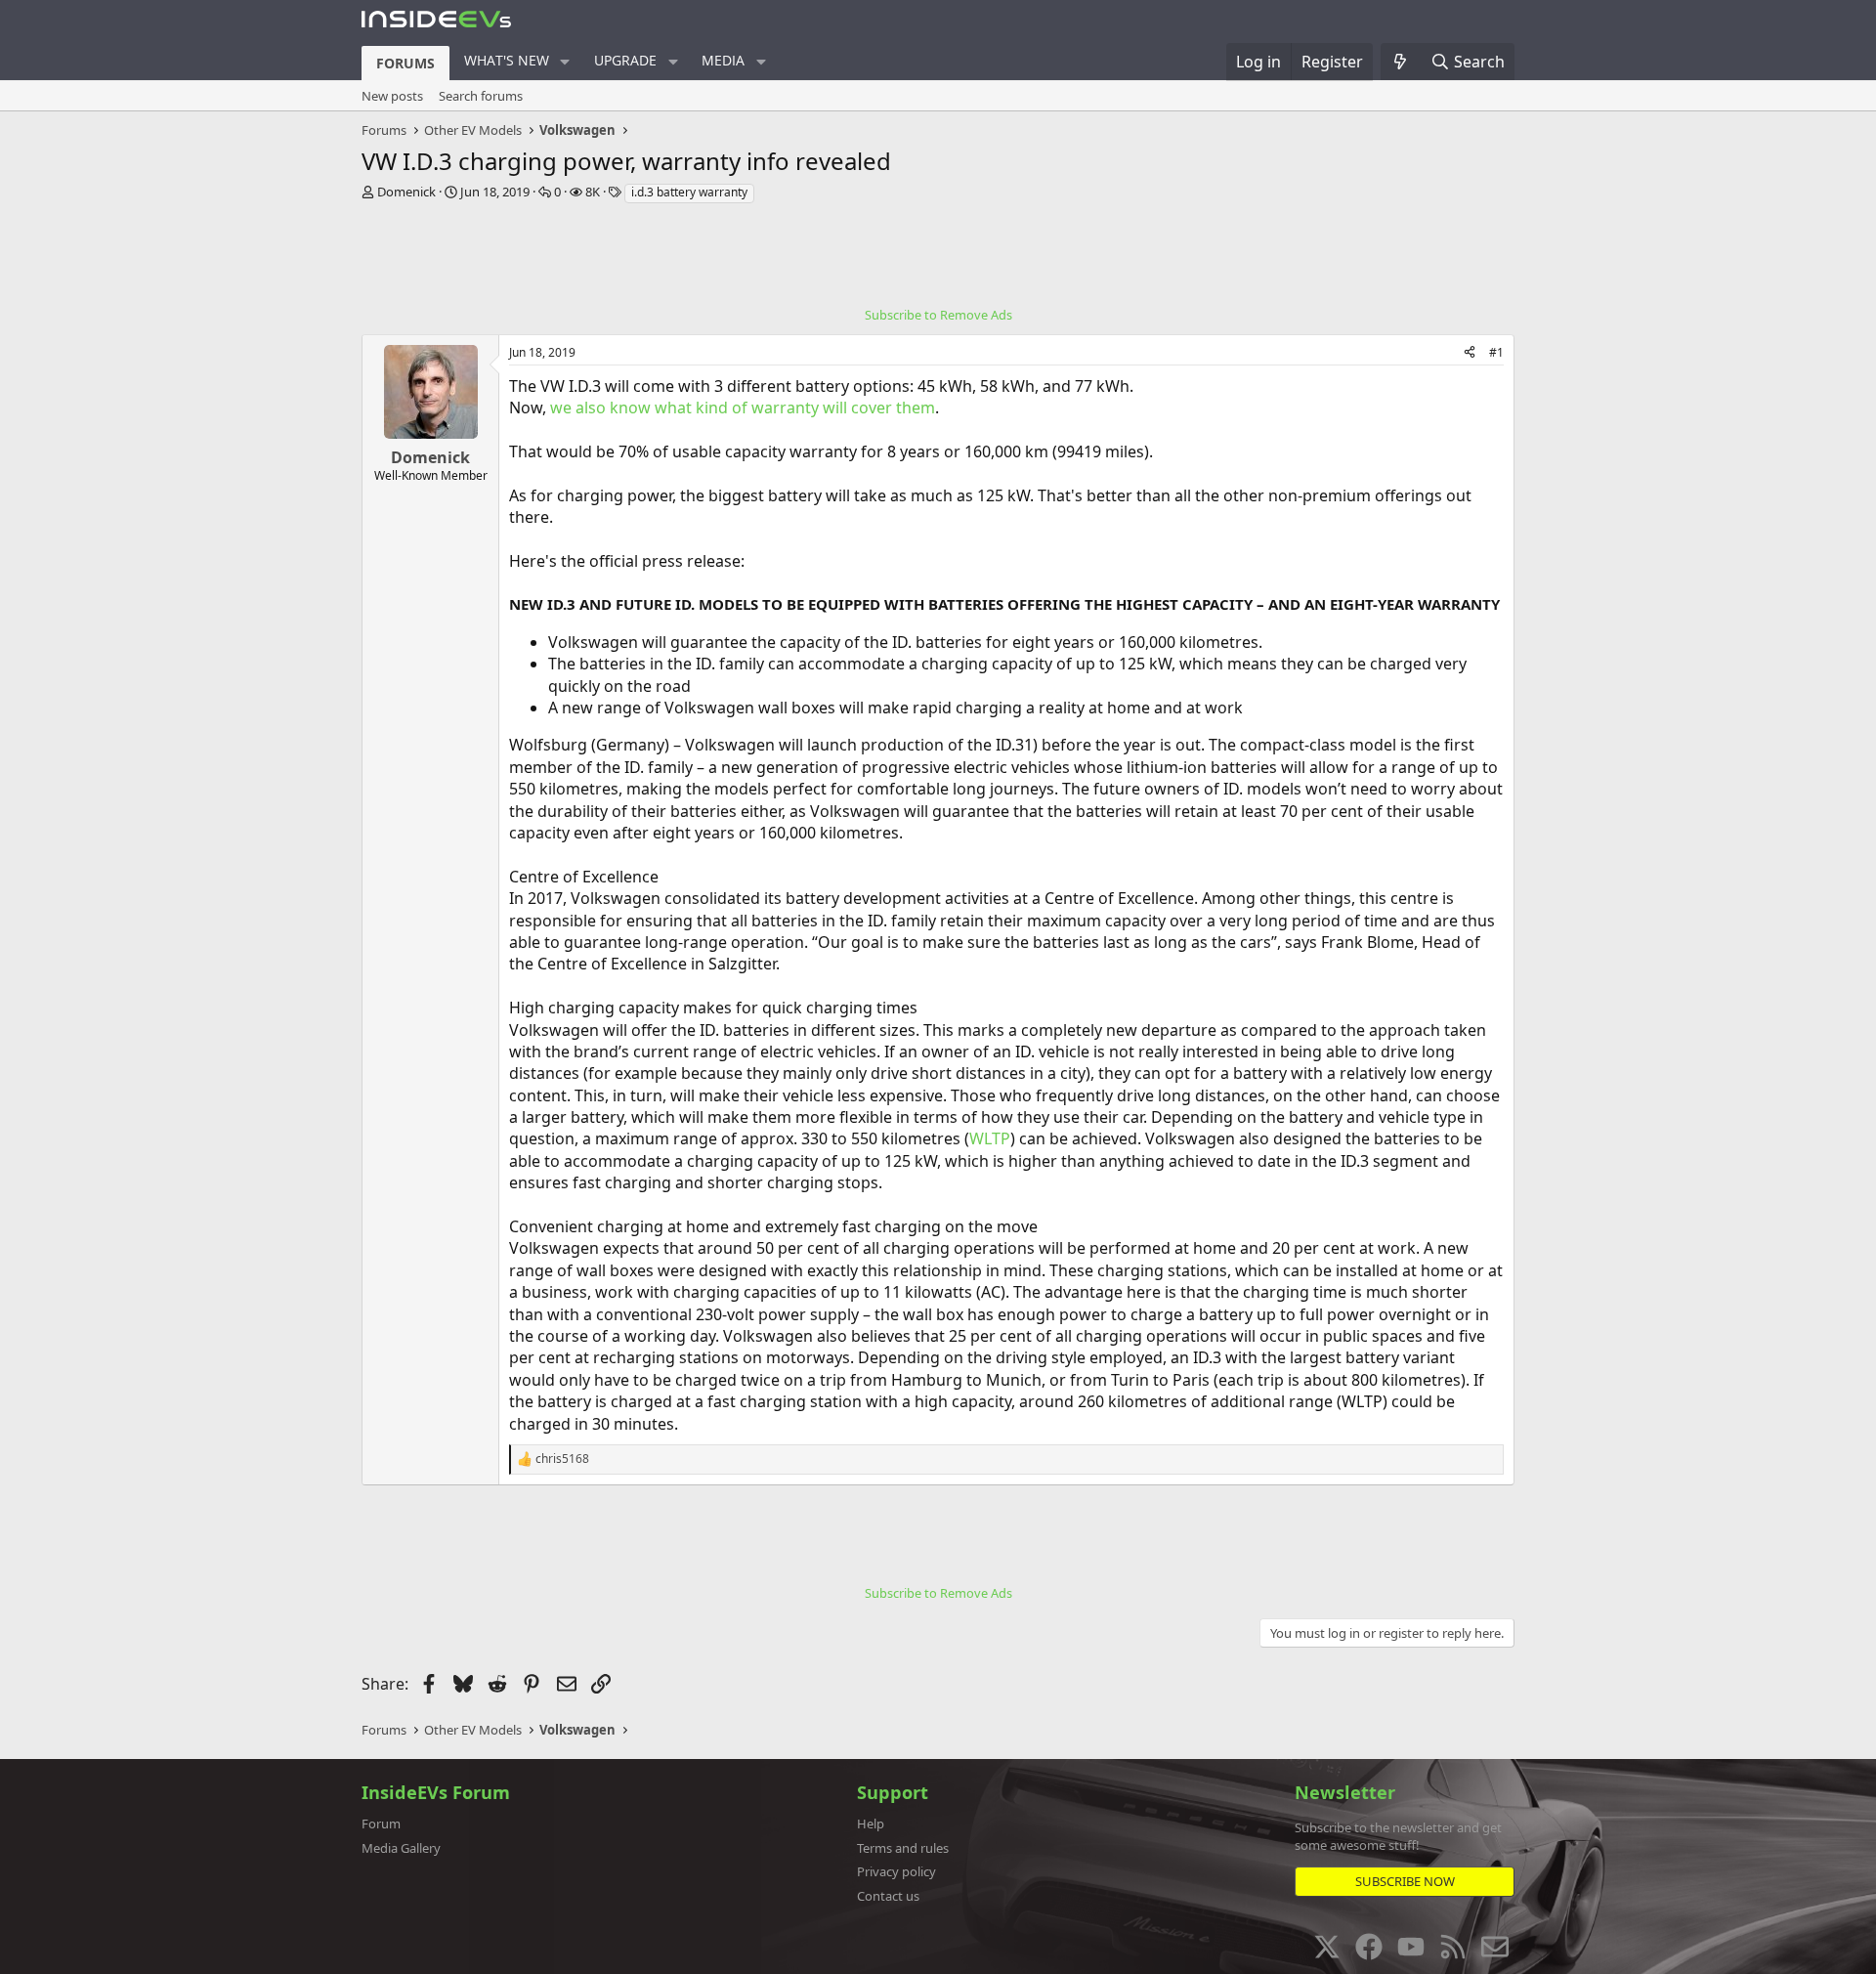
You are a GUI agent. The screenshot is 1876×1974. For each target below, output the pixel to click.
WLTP (990, 1138)
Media (723, 60)
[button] (565, 62)
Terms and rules (903, 1848)
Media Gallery (401, 1848)
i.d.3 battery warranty (689, 192)
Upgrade (625, 60)
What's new (507, 60)
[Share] (1470, 353)
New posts (392, 96)
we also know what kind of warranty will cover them (743, 408)
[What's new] (1401, 62)
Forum (381, 1824)
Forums (405, 63)
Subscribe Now (1405, 1881)
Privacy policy (896, 1871)
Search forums (481, 96)
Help (871, 1824)
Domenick (406, 192)
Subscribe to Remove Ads (938, 315)
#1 (1496, 352)
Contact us (888, 1896)
